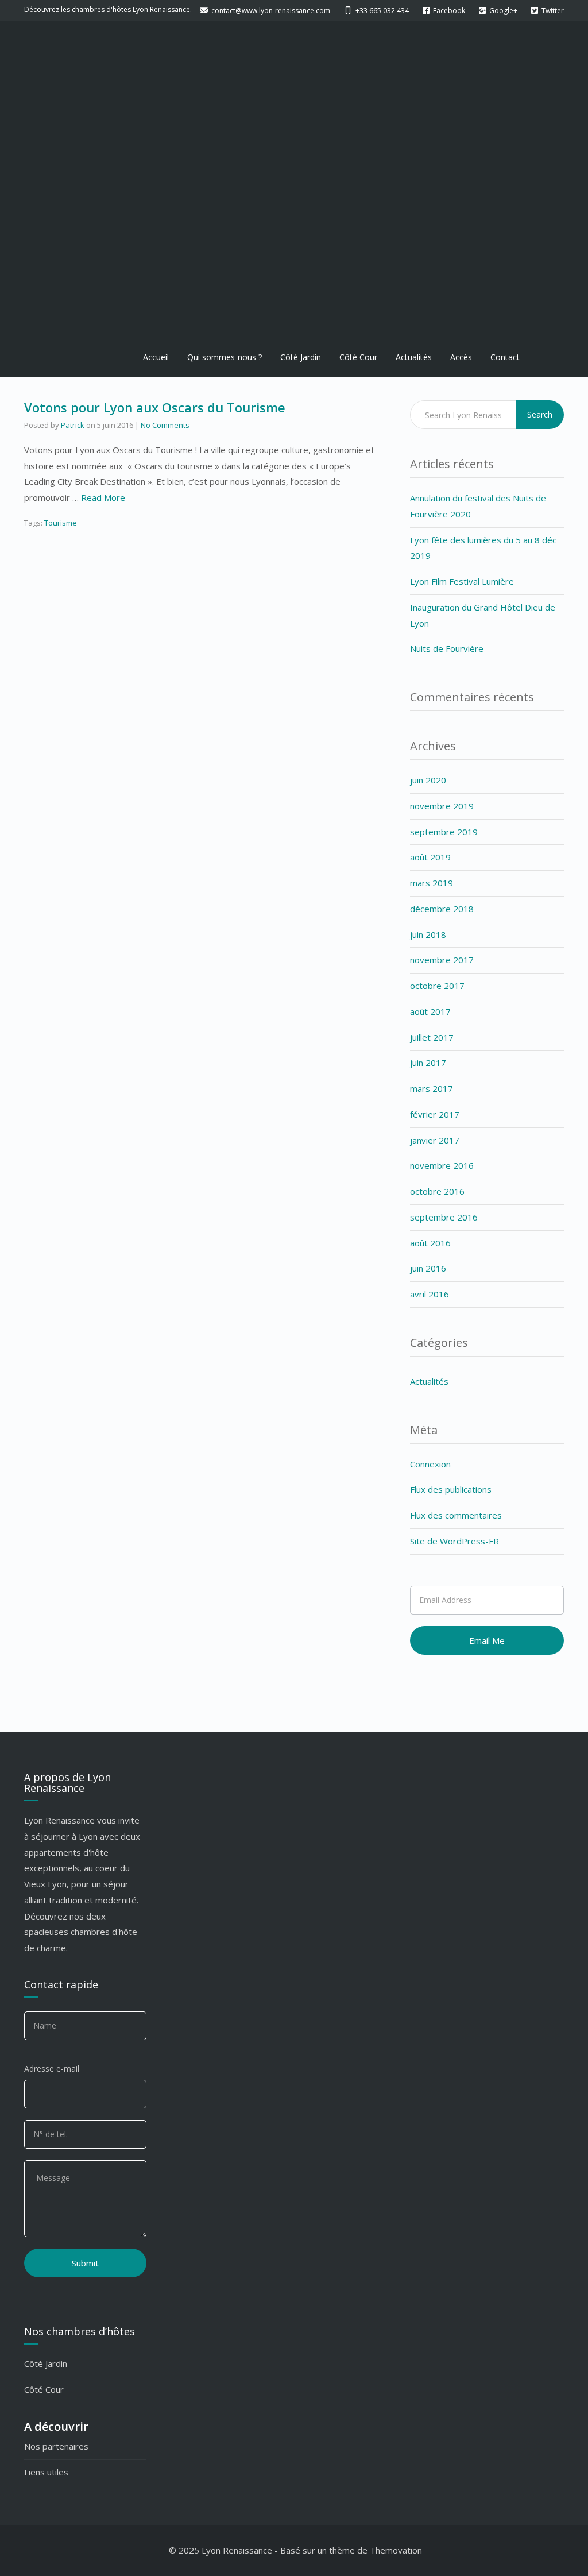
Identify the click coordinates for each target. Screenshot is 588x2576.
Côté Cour (358, 357)
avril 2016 (430, 1294)
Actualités (414, 357)
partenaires (65, 2446)
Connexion (430, 1464)
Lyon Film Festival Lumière (462, 581)
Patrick (73, 425)
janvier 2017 (435, 1140)
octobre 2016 (437, 1191)
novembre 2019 (442, 806)
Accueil (156, 357)
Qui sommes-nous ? (225, 357)
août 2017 (430, 1011)
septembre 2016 (444, 1217)
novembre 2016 (442, 1165)
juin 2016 (428, 1268)
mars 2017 (432, 1088)
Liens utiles (46, 2472)
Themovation (396, 2550)
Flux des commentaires (456, 1515)
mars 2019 (432, 883)
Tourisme (61, 523)
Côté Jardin (301, 357)
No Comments (165, 425)
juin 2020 (428, 780)
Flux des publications (451, 1489)
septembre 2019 (444, 832)
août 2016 (430, 1243)
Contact (505, 357)
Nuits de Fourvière (447, 648)
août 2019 (430, 857)
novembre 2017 (442, 960)
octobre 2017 (437, 986)
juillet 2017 (432, 1037)
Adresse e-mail (52, 2069)
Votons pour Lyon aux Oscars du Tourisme (155, 407)
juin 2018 (428, 934)
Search (540, 414)
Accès (461, 357)
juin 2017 (428, 1063)
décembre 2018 (442, 909)
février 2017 (435, 1114)
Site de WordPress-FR (454, 1541)
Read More (103, 497)
